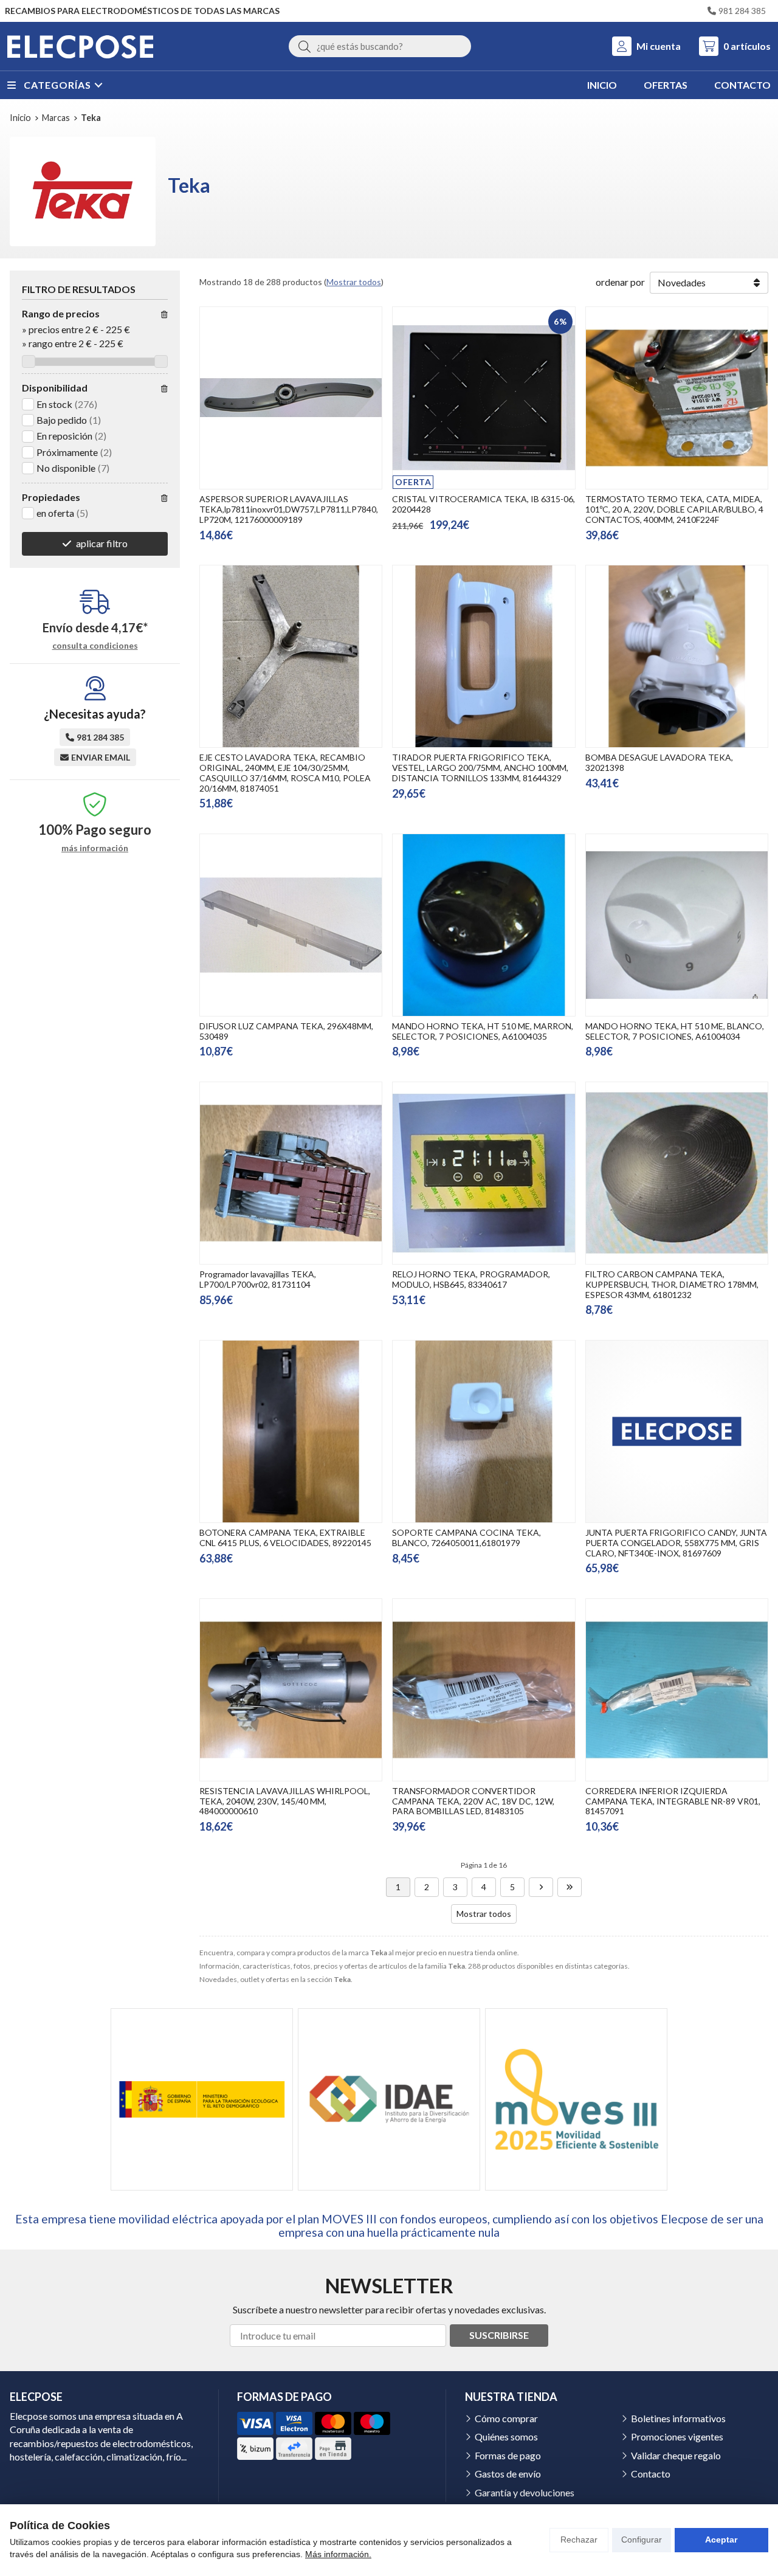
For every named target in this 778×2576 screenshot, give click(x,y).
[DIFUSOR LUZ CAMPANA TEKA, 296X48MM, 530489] (291, 925)
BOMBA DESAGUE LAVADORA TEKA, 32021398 (659, 762)
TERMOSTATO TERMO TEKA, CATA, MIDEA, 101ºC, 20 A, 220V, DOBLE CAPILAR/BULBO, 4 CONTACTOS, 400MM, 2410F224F (674, 509)
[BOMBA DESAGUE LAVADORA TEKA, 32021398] (677, 656)
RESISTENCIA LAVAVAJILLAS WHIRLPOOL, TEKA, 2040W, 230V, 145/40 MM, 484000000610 (285, 1801)
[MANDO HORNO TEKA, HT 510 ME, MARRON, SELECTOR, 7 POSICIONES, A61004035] (484, 925)
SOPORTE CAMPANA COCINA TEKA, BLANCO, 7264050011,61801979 (466, 1538)
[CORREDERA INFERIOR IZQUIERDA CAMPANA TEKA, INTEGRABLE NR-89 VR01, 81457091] (677, 1690)
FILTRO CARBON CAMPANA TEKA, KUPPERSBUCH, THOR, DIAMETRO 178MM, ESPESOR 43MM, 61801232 (672, 1284)
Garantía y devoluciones (525, 2492)
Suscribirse (499, 2335)
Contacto (651, 2474)
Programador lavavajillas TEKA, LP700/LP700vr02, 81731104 (258, 1279)
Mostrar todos (354, 282)
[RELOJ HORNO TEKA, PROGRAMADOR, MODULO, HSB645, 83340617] (484, 1173)
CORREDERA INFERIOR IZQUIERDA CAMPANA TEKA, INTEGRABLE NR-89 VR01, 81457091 (673, 1801)
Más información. (338, 2554)
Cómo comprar (506, 2418)
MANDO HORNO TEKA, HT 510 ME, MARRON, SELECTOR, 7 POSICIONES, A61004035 (483, 1031)
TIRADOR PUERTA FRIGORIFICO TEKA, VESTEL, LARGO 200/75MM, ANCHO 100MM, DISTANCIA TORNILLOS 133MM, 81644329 (480, 768)
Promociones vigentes (677, 2436)
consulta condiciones (95, 646)
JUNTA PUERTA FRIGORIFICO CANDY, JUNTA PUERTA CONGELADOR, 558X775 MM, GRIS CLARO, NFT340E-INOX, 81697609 (676, 1543)
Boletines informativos (678, 2418)
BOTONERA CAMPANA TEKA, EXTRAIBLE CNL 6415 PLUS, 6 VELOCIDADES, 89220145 (285, 1538)
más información (95, 848)
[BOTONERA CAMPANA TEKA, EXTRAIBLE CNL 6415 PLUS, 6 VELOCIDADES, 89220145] (291, 1431)
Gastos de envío (508, 2474)
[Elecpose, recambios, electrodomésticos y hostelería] (80, 46)
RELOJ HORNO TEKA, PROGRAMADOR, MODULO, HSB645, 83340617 (471, 1279)
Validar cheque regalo (676, 2455)
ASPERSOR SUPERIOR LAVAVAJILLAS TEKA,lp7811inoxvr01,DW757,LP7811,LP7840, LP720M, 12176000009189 (289, 509)
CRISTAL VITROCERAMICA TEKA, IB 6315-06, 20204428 (484, 504)
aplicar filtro (102, 543)
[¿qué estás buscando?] (380, 46)
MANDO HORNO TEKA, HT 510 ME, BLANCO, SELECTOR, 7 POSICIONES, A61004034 (675, 1031)
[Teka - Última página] (570, 1887)
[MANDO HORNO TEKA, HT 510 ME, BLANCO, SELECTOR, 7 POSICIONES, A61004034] (677, 925)
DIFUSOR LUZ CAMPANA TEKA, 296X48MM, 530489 (286, 1031)
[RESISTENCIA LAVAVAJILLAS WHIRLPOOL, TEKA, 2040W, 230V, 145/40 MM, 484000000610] (291, 1690)
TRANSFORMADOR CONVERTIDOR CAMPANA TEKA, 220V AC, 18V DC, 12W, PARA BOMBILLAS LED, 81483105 (473, 1801)
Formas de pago (508, 2455)
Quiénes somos (506, 2436)
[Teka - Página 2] (541, 1887)
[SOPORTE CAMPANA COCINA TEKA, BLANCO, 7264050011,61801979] (484, 1431)
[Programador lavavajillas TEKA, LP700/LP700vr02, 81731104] (291, 1173)
